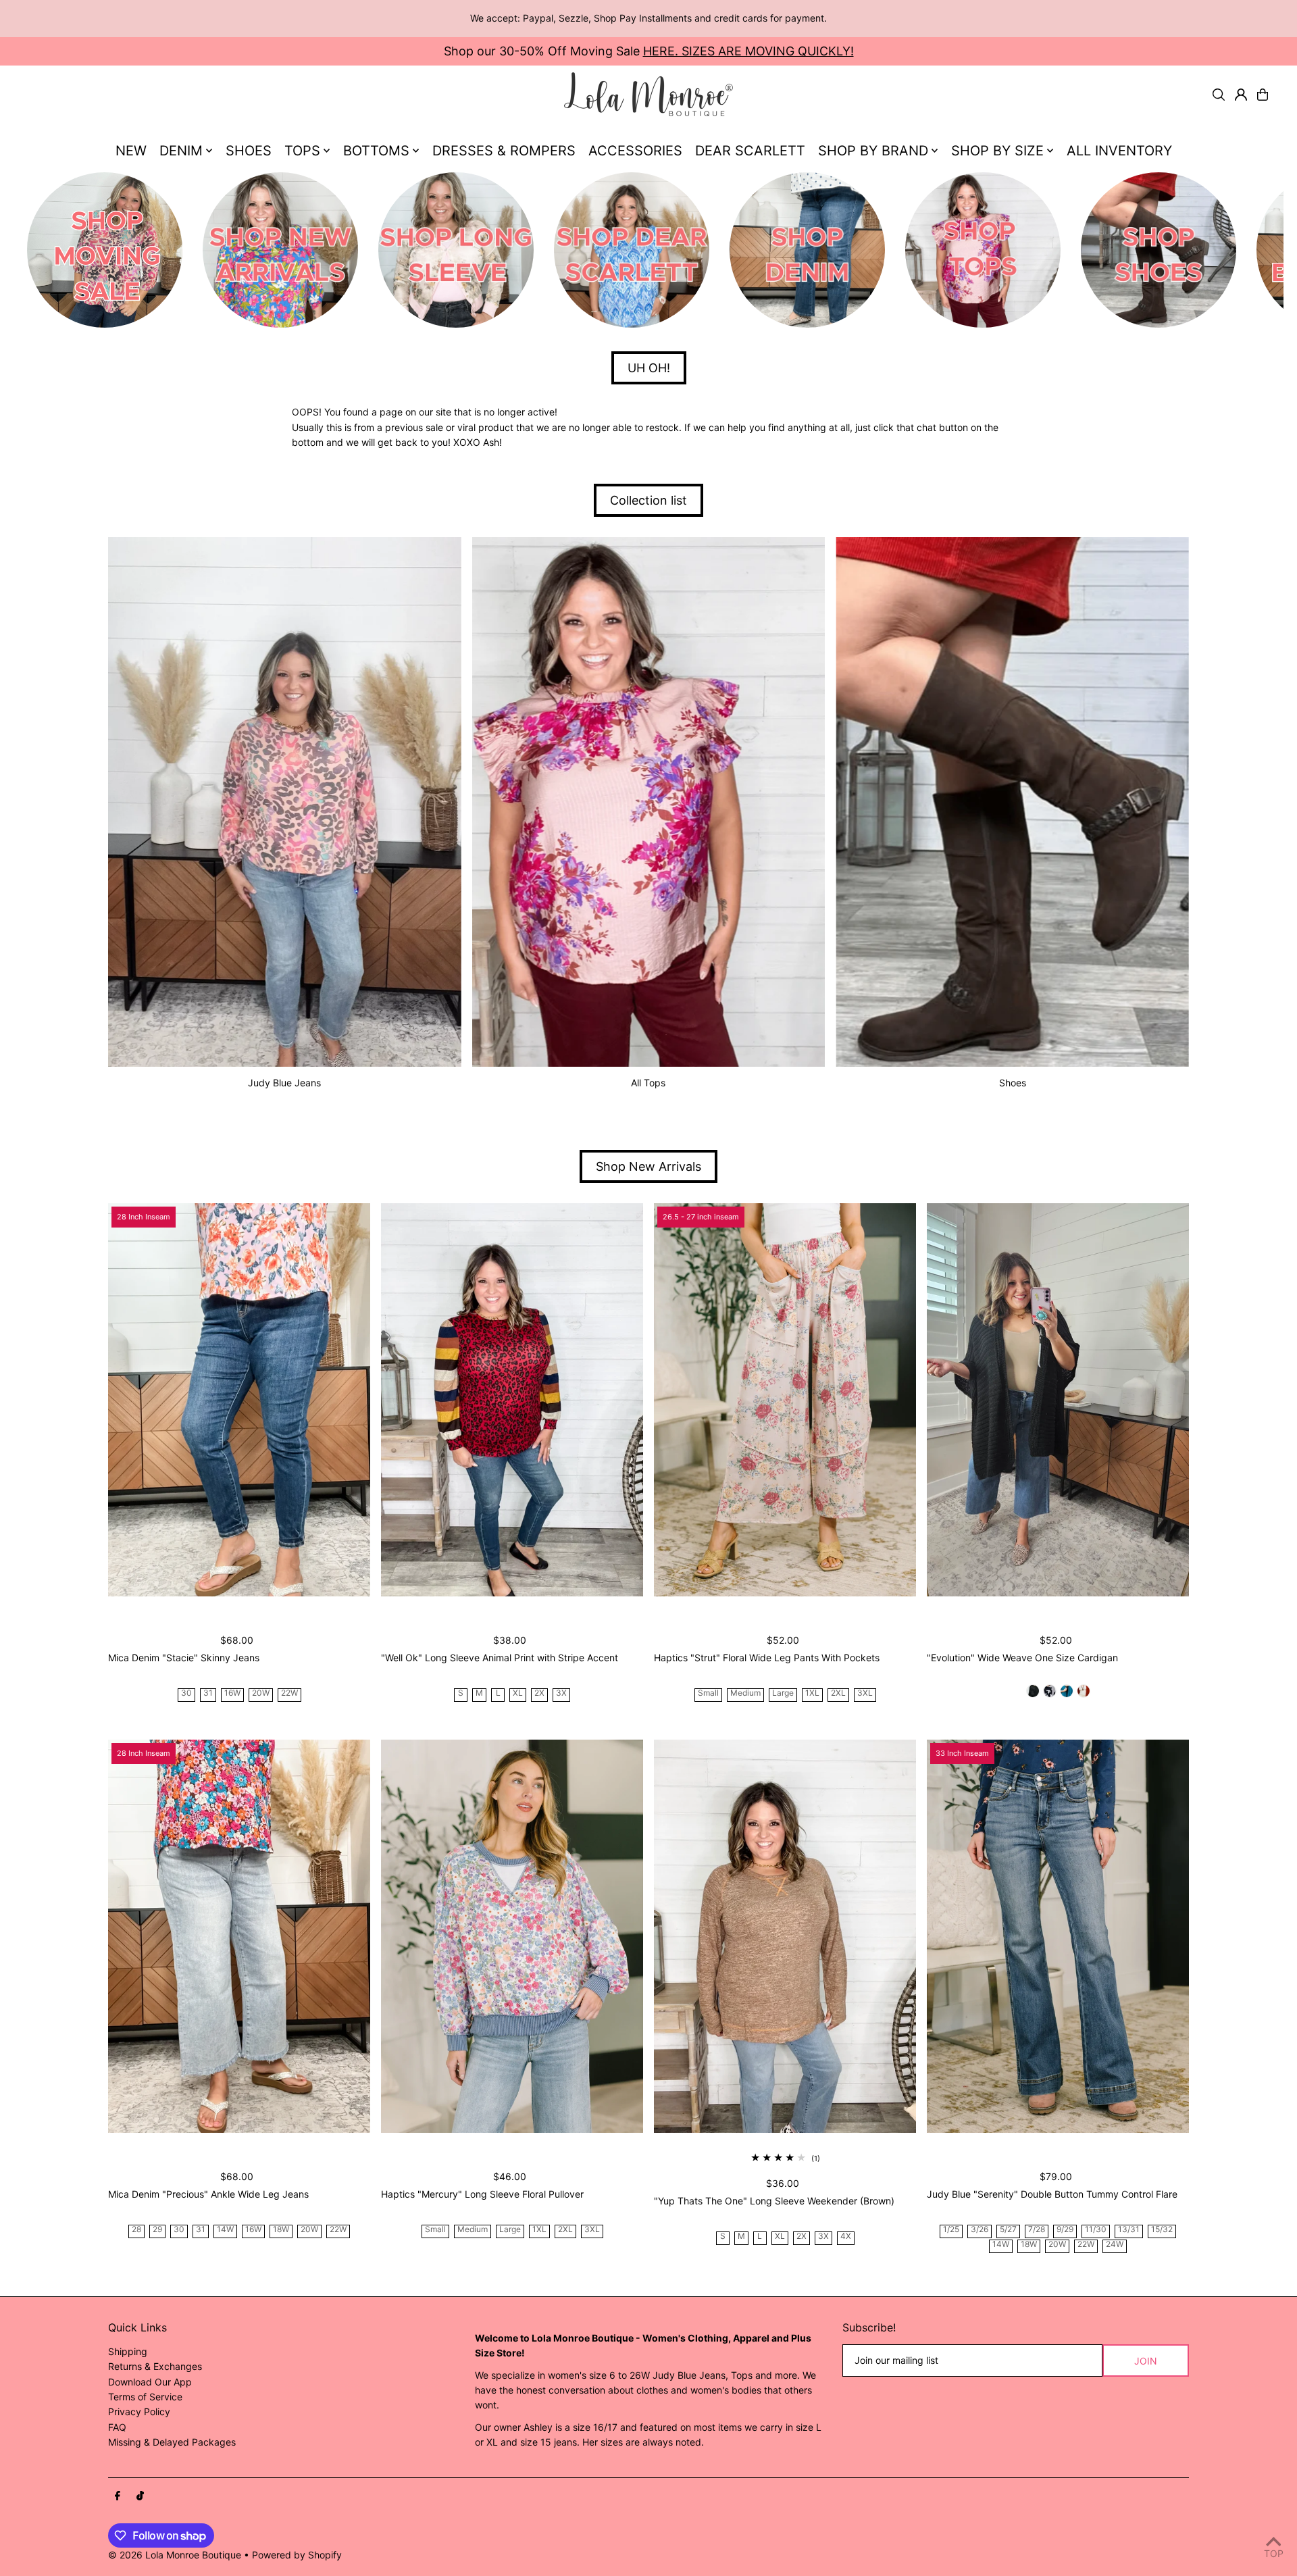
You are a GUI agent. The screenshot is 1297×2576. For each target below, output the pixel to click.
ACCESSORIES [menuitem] (635, 151)
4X (846, 2237)
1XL (812, 1693)
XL (518, 1693)
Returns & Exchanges (155, 2366)
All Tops (648, 1083)
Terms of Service (145, 2397)
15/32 (1162, 2230)
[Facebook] (118, 2496)
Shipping (128, 2351)
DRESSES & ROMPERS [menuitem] (504, 151)
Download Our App (150, 2382)
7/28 (1037, 2230)
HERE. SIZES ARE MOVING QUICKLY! (748, 51)
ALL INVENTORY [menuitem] (1119, 151)
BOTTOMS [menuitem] (376, 151)
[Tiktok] (140, 2496)
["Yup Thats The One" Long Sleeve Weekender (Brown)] (785, 1936)
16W (232, 1693)
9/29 (1065, 2230)
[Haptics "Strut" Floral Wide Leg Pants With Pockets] (785, 1400)
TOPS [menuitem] (302, 151)
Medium (745, 1693)
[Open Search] (1219, 95)
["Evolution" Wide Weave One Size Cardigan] (1058, 1400)
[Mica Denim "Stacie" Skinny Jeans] (239, 1400)
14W (225, 2230)
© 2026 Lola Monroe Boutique (175, 2555)
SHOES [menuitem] (249, 151)
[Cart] (1263, 95)
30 (186, 1693)
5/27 (1008, 2230)
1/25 (951, 2230)
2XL (838, 1693)
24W (1115, 2245)
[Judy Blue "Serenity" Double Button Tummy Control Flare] (1058, 1936)
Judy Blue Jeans (284, 1083)
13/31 (1129, 2230)
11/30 (1096, 2230)
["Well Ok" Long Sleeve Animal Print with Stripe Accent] (512, 1400)
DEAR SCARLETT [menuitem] (750, 151)
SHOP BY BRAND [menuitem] (873, 151)
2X (539, 1693)
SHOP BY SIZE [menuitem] (997, 151)
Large (783, 1693)
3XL (865, 1693)
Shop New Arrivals (648, 1166)
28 (136, 2230)
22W (289, 1693)
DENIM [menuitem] (181, 151)
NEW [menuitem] (131, 151)
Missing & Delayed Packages (172, 2442)
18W (281, 2230)
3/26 (980, 2230)
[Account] (1241, 95)
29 (157, 2230)
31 (208, 1693)
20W (261, 1693)
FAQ (117, 2427)
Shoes (1013, 1083)
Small (708, 1693)
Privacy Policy (139, 2411)
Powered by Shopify (297, 2555)
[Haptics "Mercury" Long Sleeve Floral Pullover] (512, 1936)
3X (561, 1693)
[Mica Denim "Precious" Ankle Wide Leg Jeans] (239, 1936)
